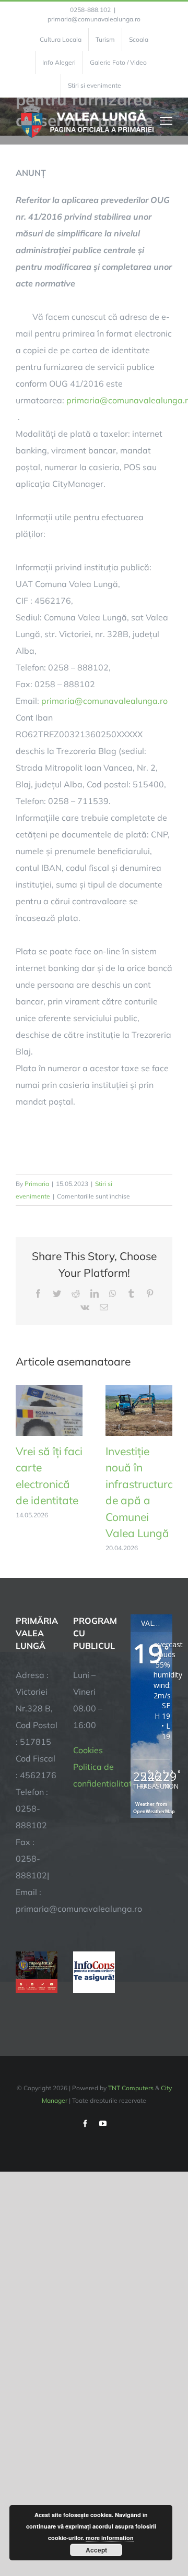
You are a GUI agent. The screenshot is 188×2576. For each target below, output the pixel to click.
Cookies (88, 1750)
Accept (96, 2550)
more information (110, 2538)
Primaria (37, 1184)
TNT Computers (131, 2088)
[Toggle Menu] (166, 121)
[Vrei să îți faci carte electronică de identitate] (49, 1390)
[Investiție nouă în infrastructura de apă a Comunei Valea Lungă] (139, 1390)
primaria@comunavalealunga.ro (94, 19)
